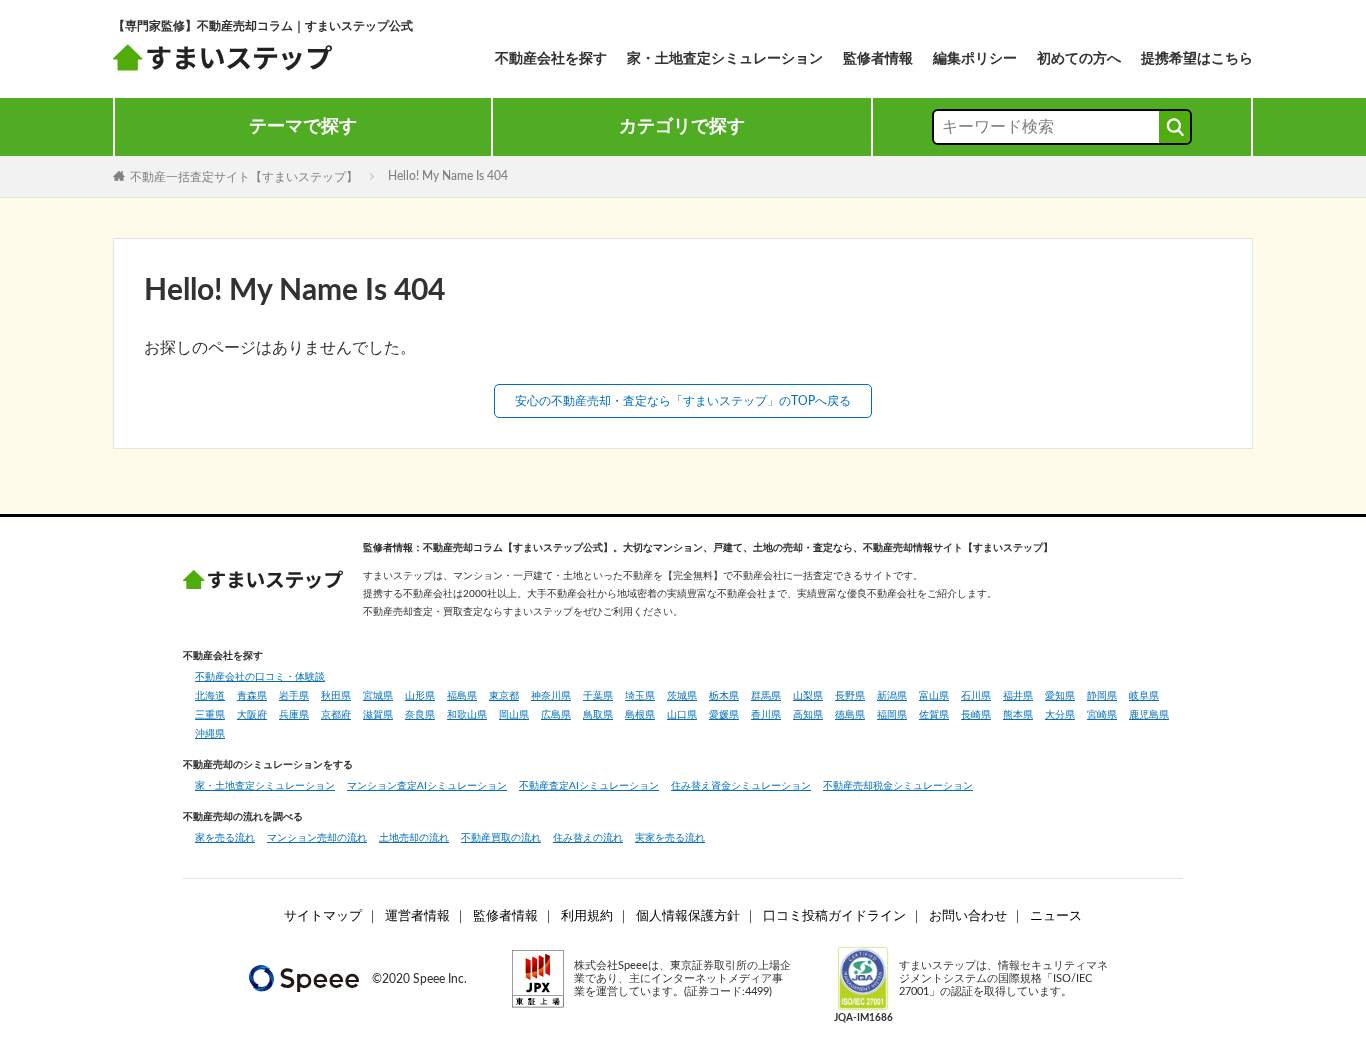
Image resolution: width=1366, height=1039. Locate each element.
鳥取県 (598, 715)
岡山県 (514, 715)
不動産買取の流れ (501, 838)
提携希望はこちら (1197, 59)
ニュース (1056, 916)
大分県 (1060, 715)
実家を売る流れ (670, 838)
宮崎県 (1102, 715)
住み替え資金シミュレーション (741, 786)
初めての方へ (1079, 59)
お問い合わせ (968, 916)
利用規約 (587, 916)
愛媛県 (724, 715)
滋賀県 (378, 715)
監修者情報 (878, 59)
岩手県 (294, 696)
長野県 (850, 696)
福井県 (1018, 696)
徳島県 (850, 715)
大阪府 (252, 715)
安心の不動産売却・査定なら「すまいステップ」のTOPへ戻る (683, 401)
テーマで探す (303, 127)
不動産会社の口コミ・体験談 (260, 677)
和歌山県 (467, 715)
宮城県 (378, 696)
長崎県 (976, 715)
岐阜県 (1144, 696)
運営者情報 (417, 916)
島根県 (640, 715)
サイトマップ (323, 916)
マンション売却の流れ (317, 838)
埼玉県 (640, 696)
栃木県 (724, 696)
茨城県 (682, 696)
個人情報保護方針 (688, 916)
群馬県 (766, 696)
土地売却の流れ (414, 838)
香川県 (766, 715)
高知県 (808, 715)
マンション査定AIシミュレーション (427, 786)
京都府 (336, 715)
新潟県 (892, 696)
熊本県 (1018, 715)
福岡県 (892, 715)
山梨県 (808, 696)
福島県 (462, 696)
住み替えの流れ (588, 838)
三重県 (210, 715)
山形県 (420, 696)
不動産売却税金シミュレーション (898, 786)
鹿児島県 (1149, 715)
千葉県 (598, 696)
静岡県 (1102, 696)
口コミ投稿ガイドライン (834, 916)
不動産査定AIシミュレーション (589, 786)
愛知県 (1060, 696)
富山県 (934, 696)
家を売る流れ (225, 838)
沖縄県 (210, 734)
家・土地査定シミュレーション (725, 59)
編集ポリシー (975, 59)
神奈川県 (551, 696)
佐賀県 (934, 715)
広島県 (556, 715)
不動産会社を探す (551, 59)
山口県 (682, 715)
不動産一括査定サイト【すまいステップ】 (244, 176)
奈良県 (420, 715)
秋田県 (336, 696)
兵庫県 (294, 715)
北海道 (210, 696)
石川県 (976, 696)
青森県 (252, 696)
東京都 (504, 696)
